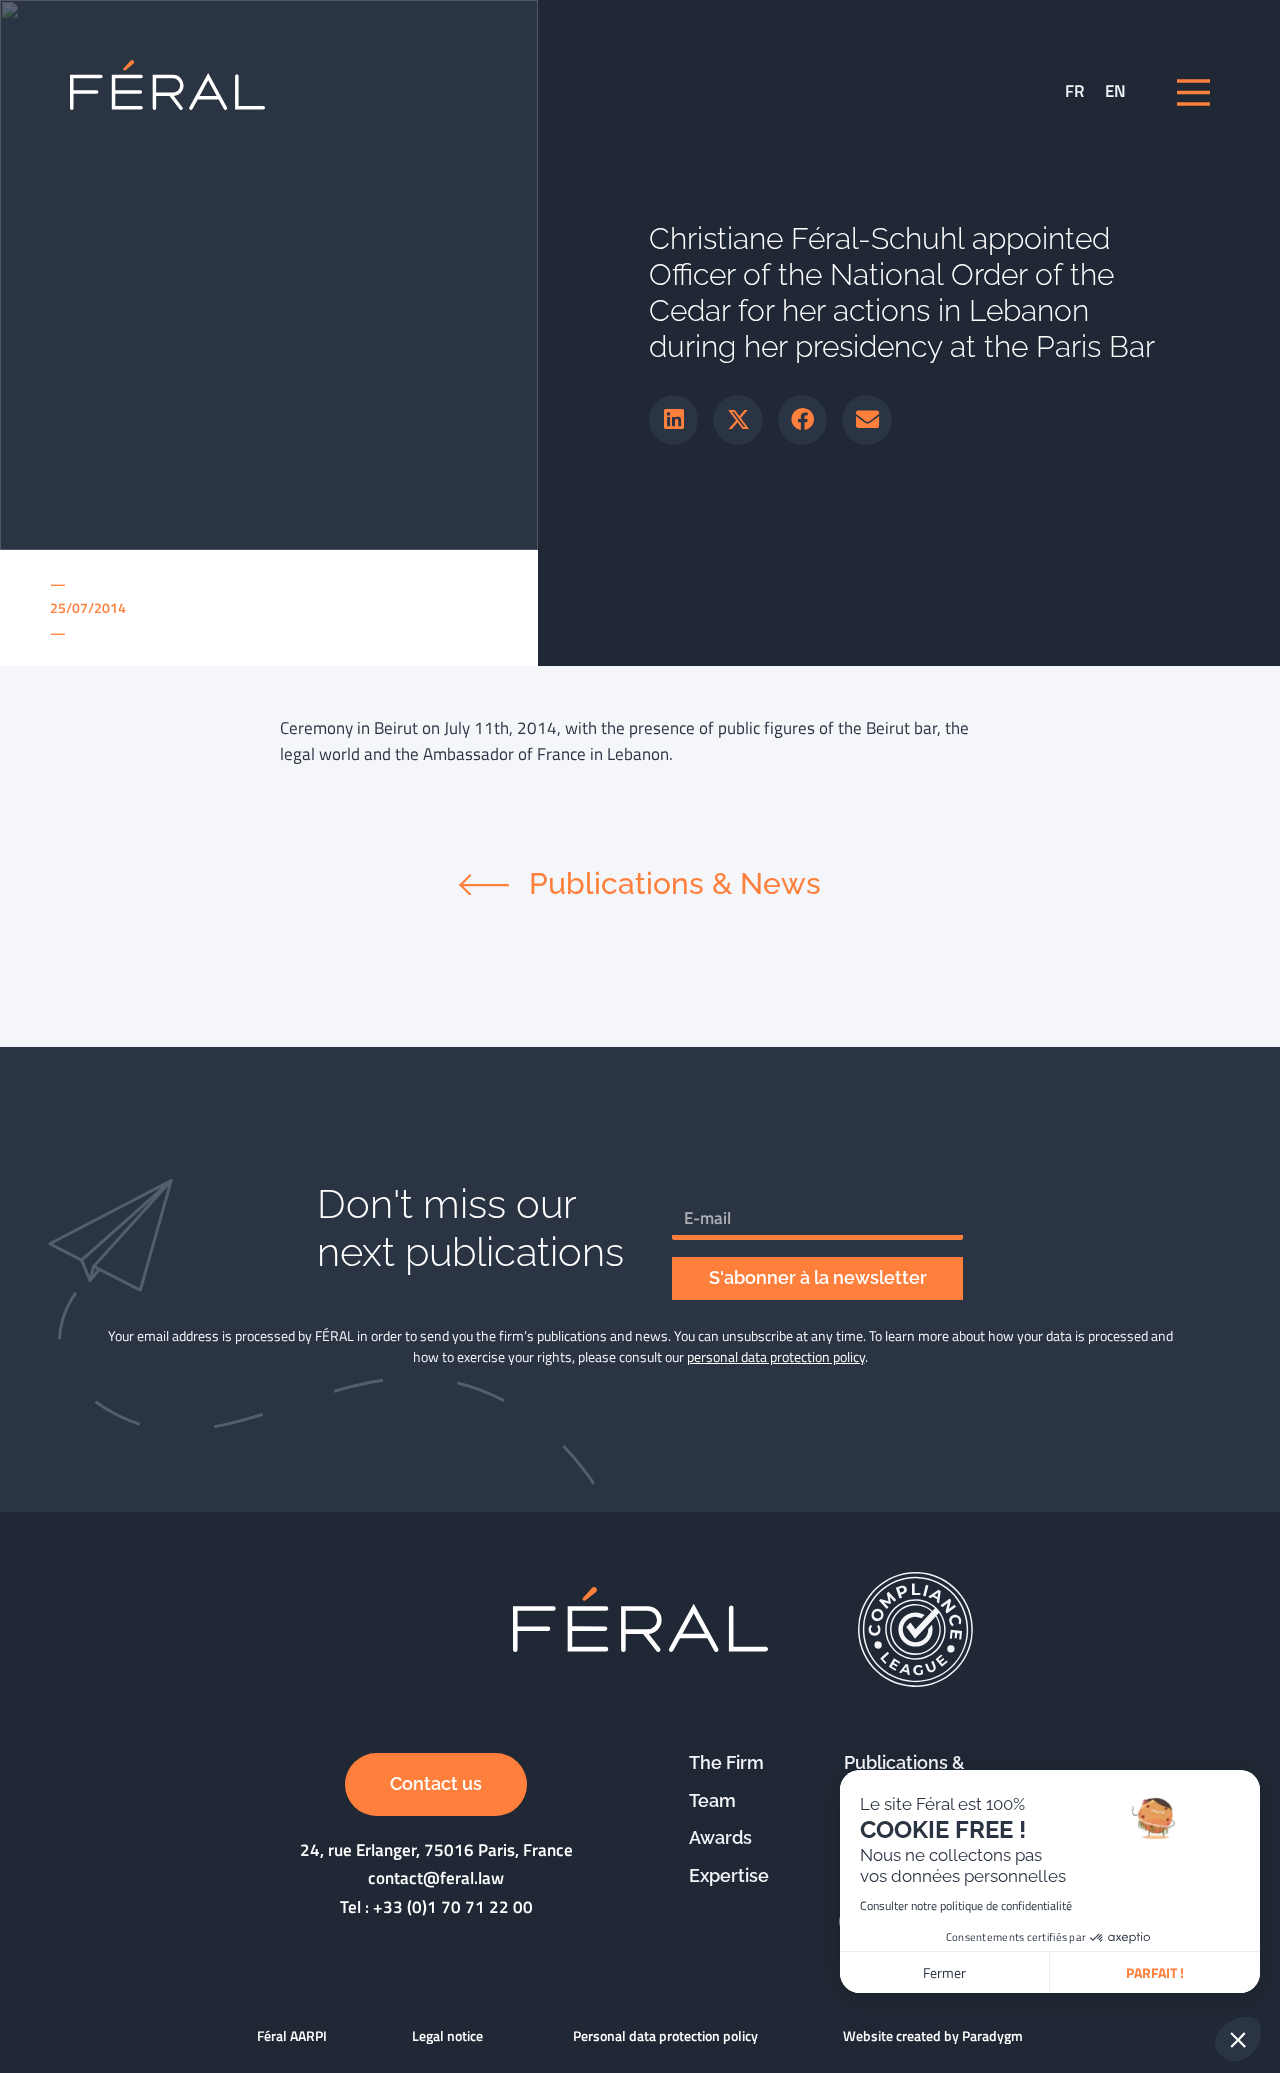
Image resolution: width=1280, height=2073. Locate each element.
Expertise (729, 1875)
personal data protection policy (776, 1356)
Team (712, 1800)
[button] (674, 420)
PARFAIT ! (1155, 1972)
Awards (720, 1837)
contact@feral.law (436, 1878)
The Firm (726, 1762)
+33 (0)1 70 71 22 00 (453, 1907)
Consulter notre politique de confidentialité (966, 1905)
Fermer (944, 1972)
